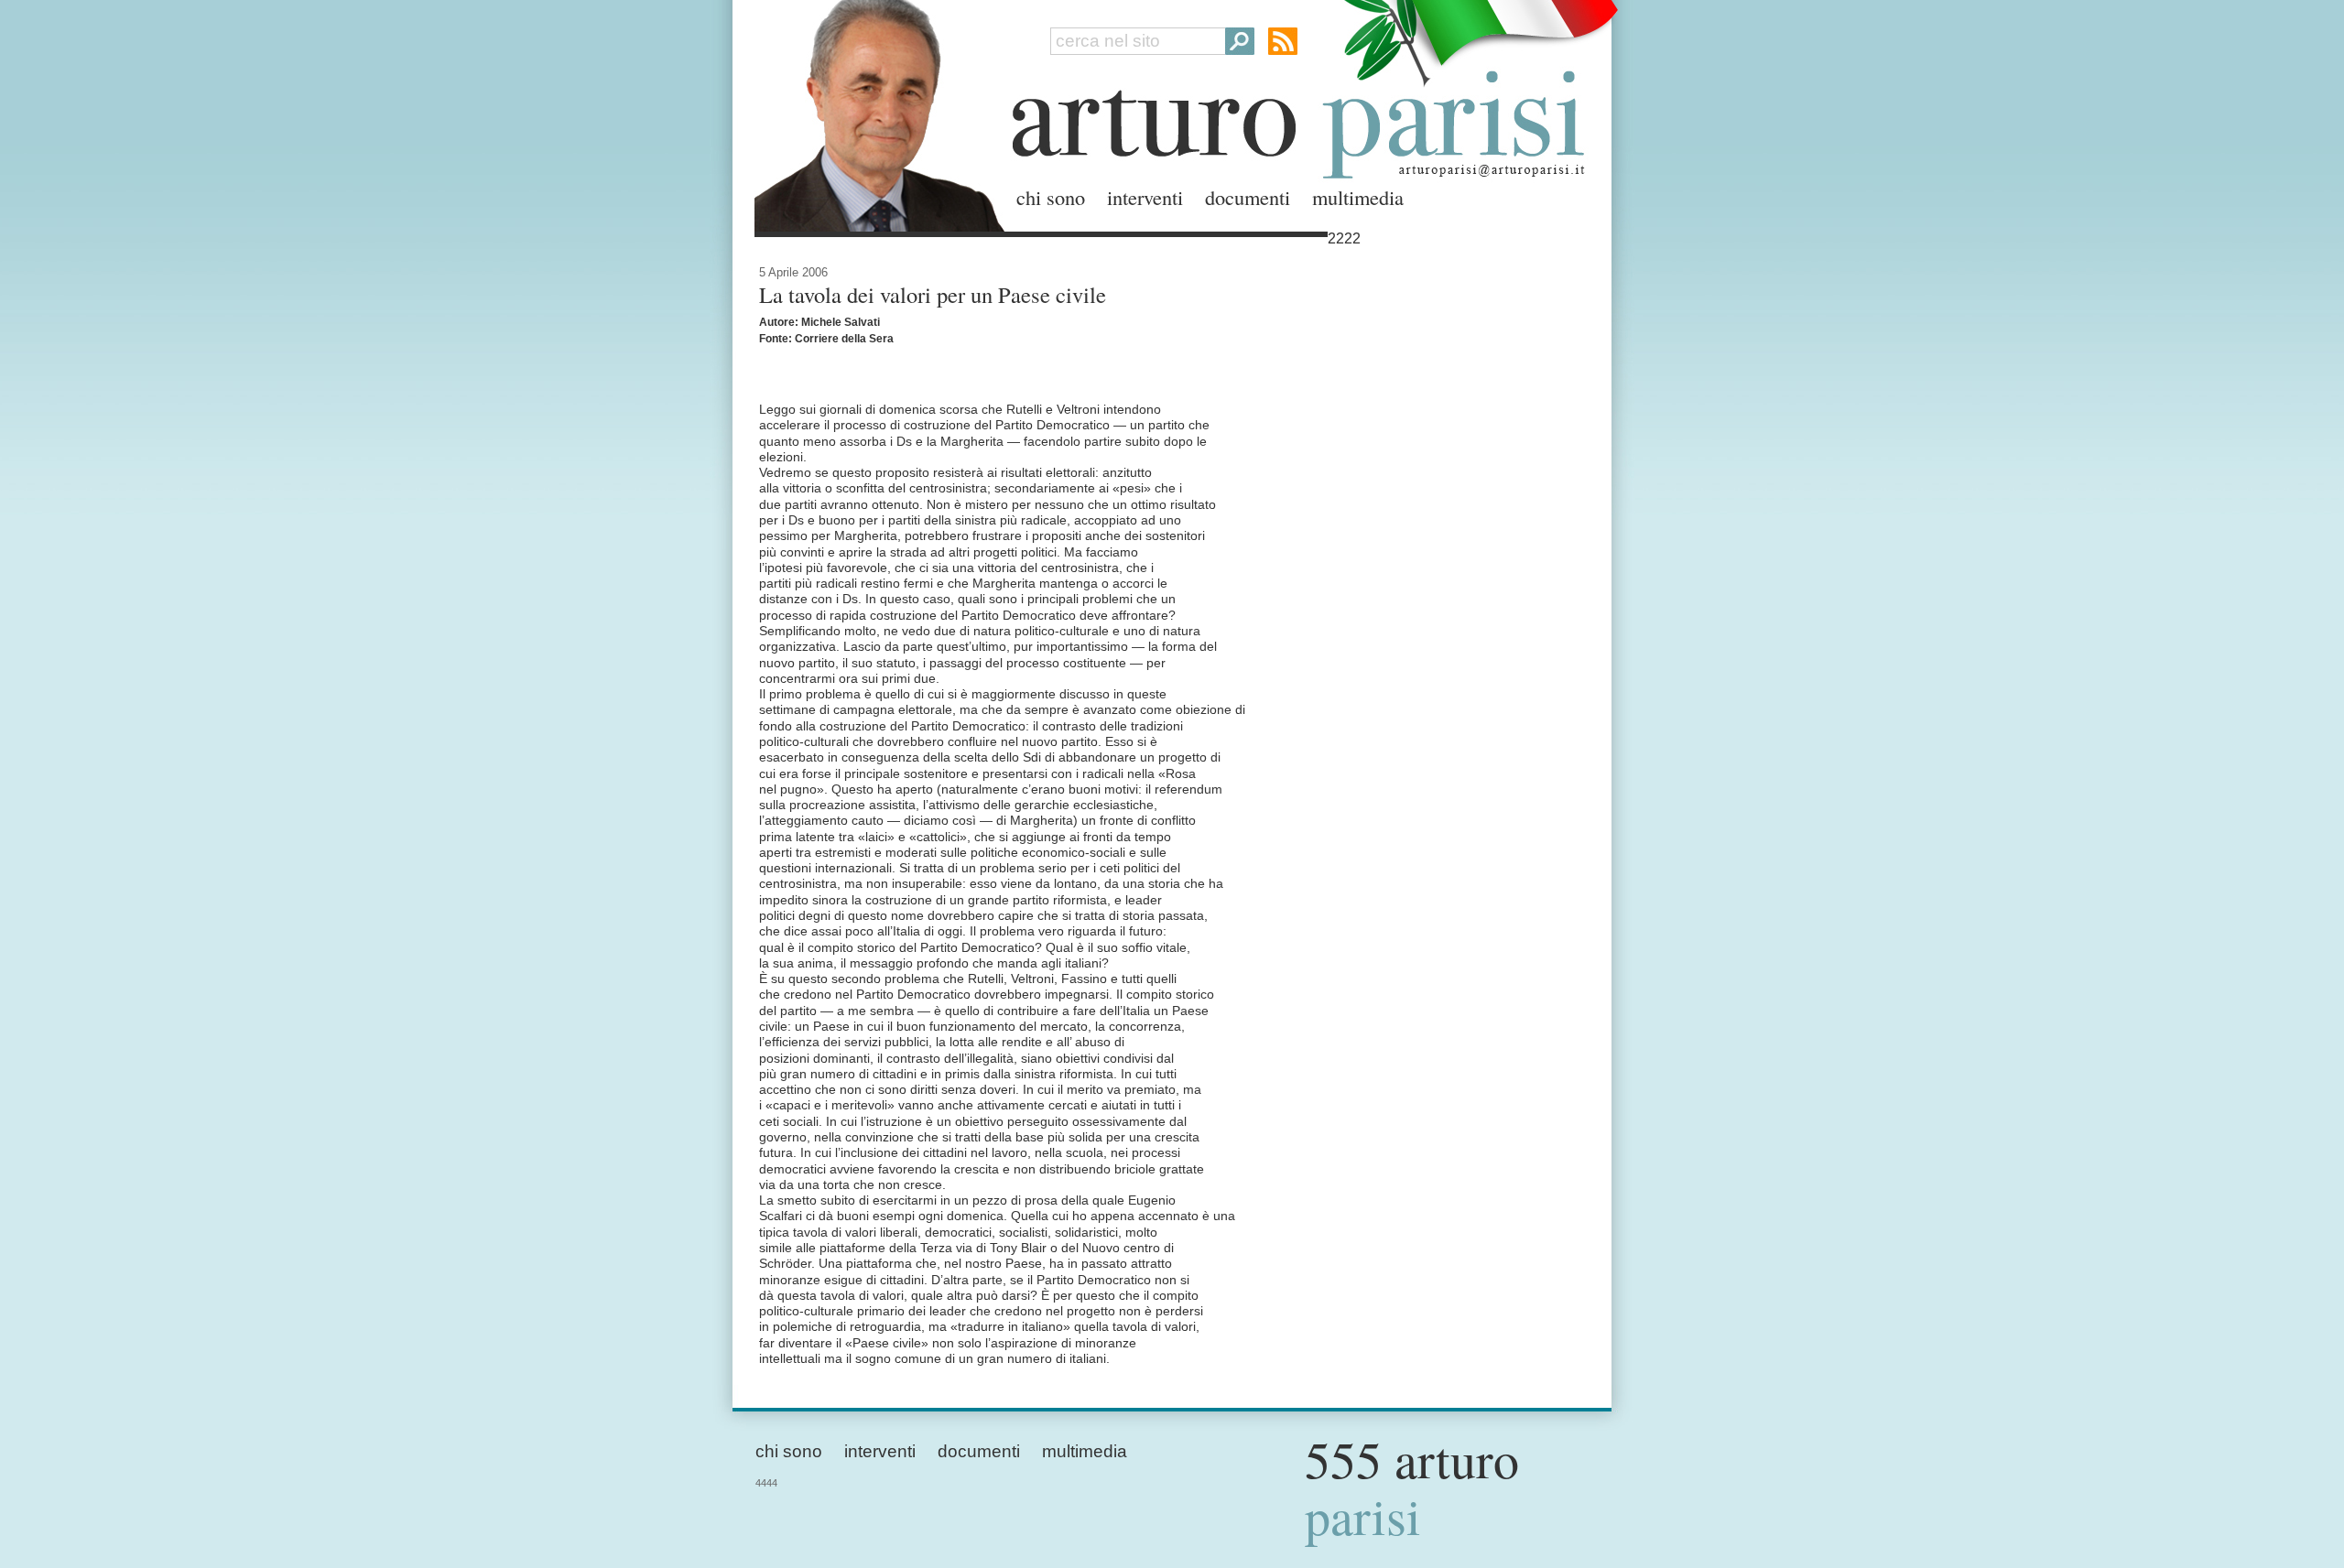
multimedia (1358, 197)
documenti (1248, 197)
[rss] (1283, 41)
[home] (874, 112)
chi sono (1051, 197)
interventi (1145, 197)
